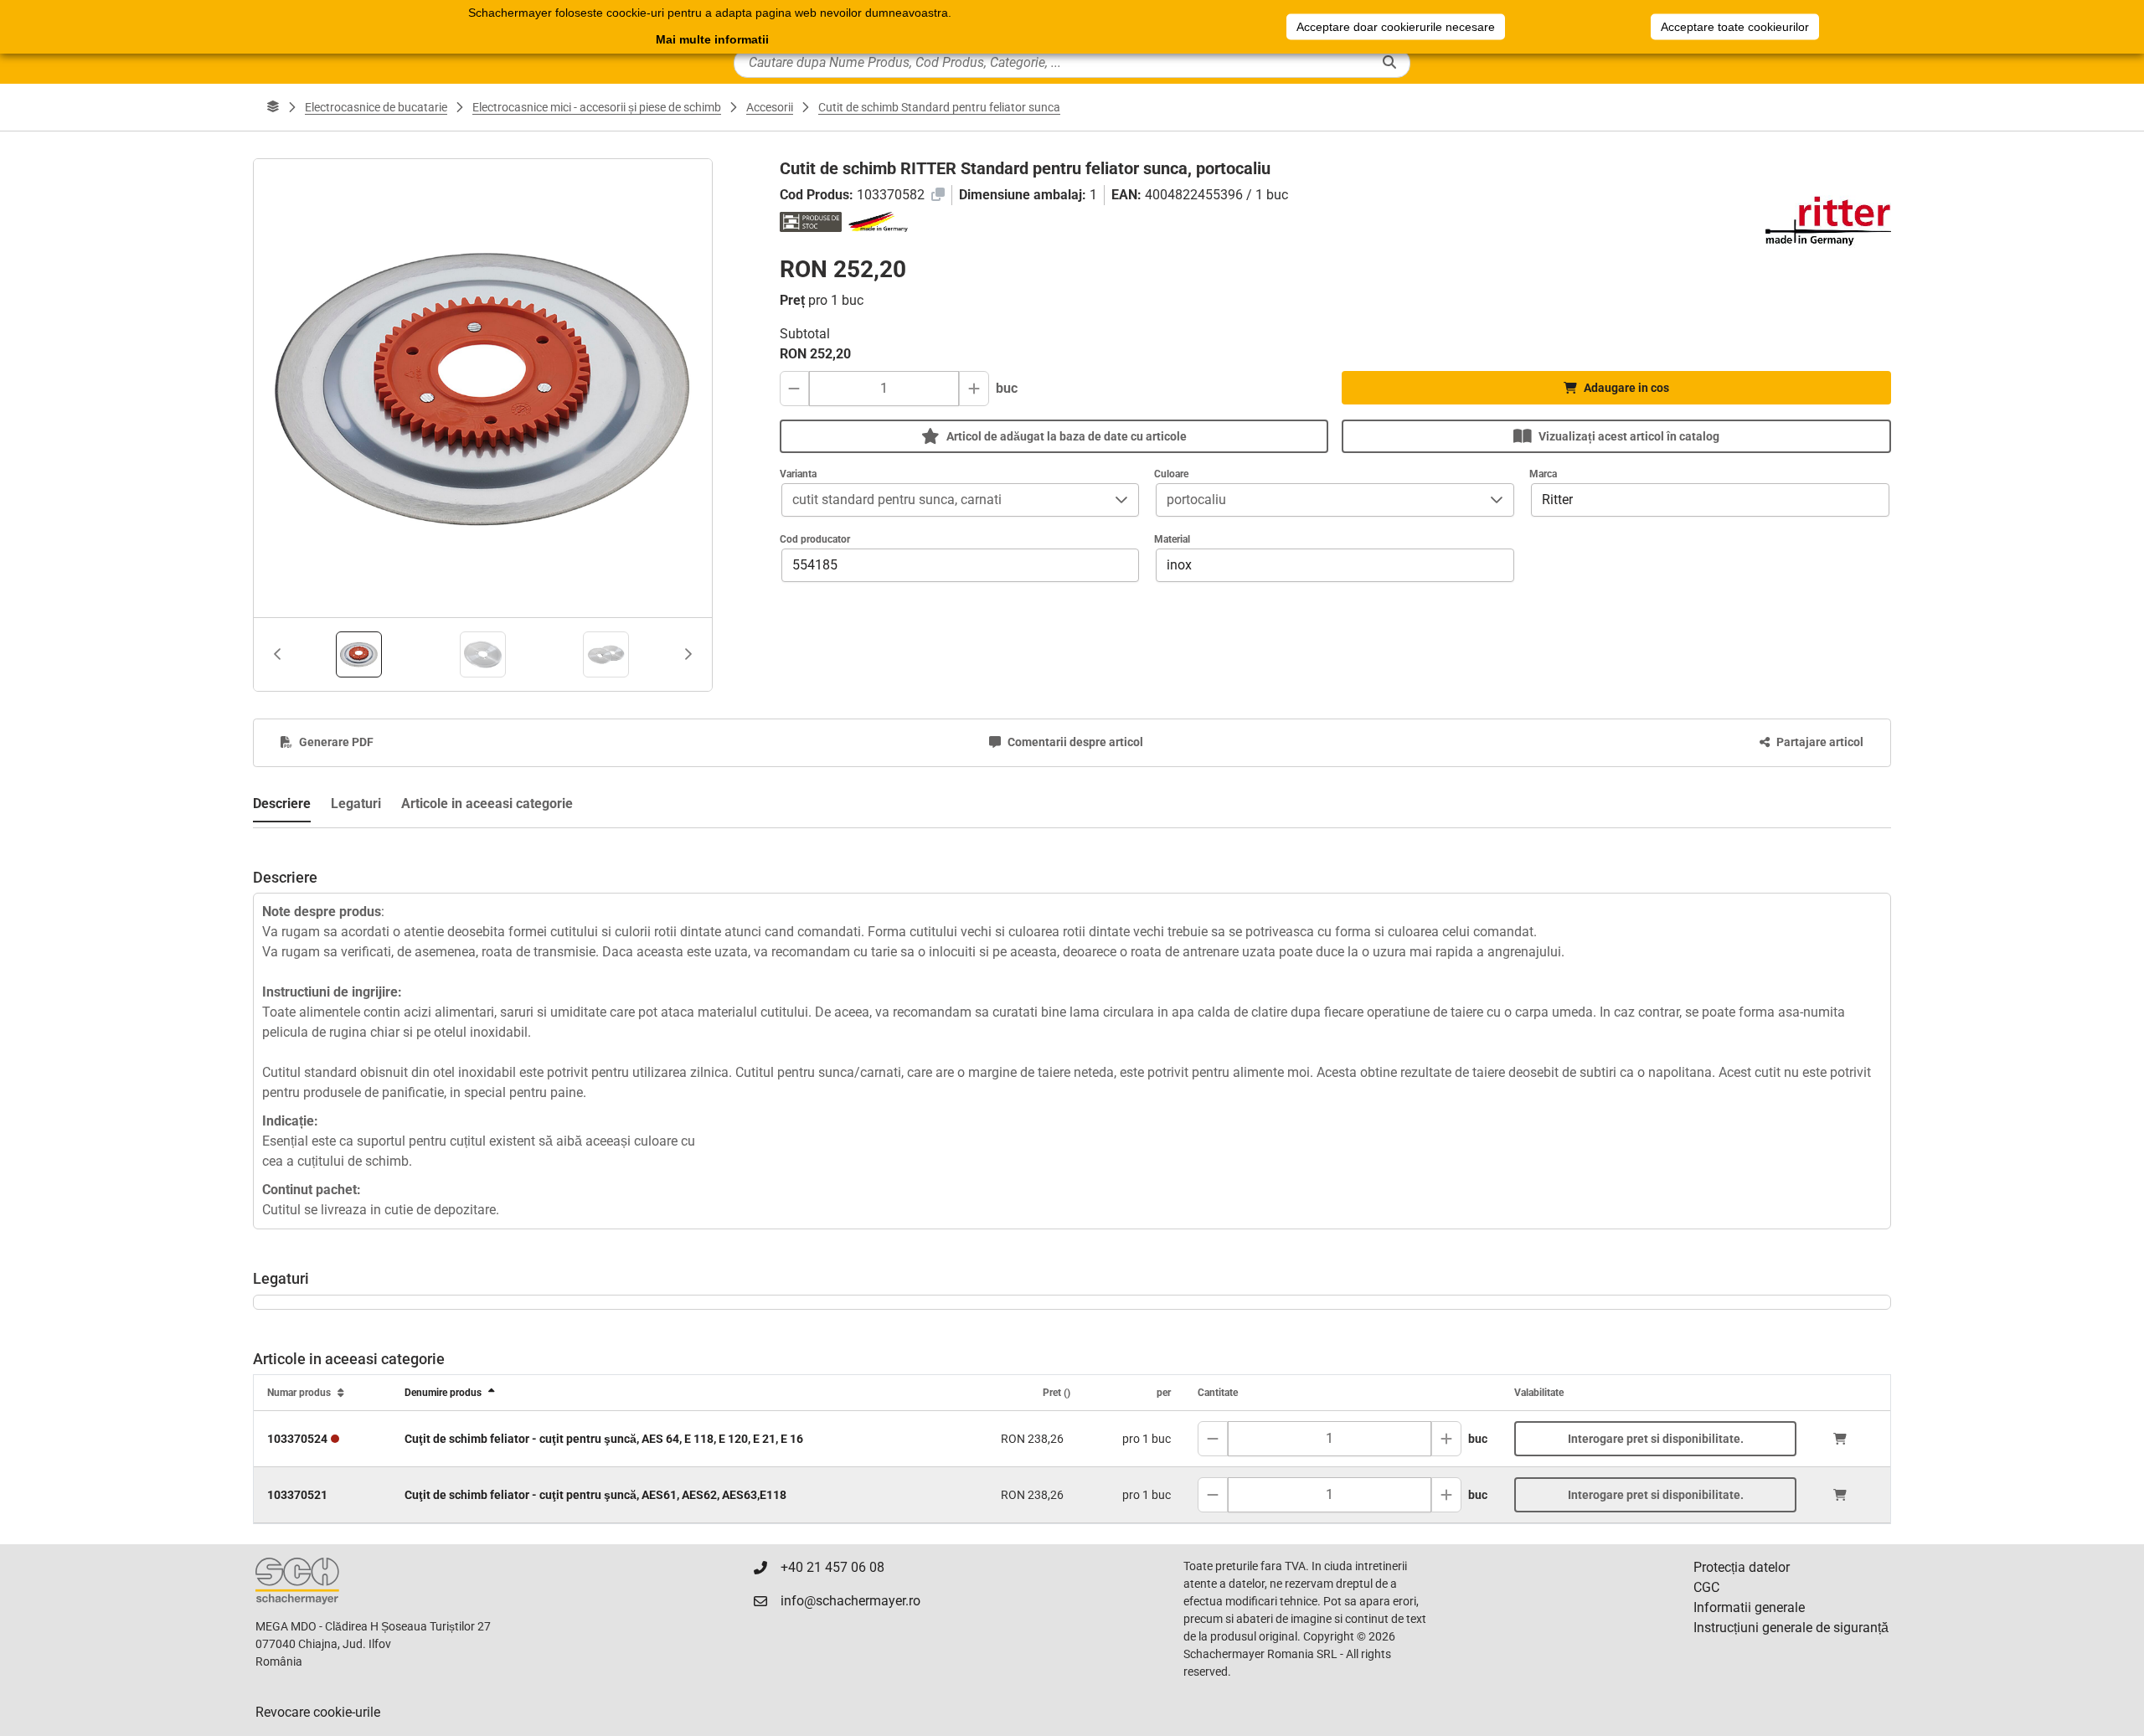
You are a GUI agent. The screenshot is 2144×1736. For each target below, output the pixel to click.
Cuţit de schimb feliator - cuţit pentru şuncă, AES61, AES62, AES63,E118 (595, 1495)
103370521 (297, 1495)
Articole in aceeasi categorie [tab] (487, 804)
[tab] (359, 654)
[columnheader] (322, 1393)
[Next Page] (688, 654)
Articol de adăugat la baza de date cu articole (1067, 436)
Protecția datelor (1742, 1567)
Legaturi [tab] (356, 804)
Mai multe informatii (712, 39)
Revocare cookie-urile (318, 1712)
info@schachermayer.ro (850, 1601)
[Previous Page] (277, 654)
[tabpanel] (1072, 1029)
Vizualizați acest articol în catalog (1629, 436)
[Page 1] (359, 654)
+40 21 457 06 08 (832, 1567)
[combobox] (944, 500)
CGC (1706, 1587)
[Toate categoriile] (273, 107)
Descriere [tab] (282, 804)
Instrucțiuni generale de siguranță (1791, 1628)
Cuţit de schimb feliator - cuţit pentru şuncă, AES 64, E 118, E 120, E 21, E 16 (604, 1439)
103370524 (297, 1439)
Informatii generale (1749, 1607)
